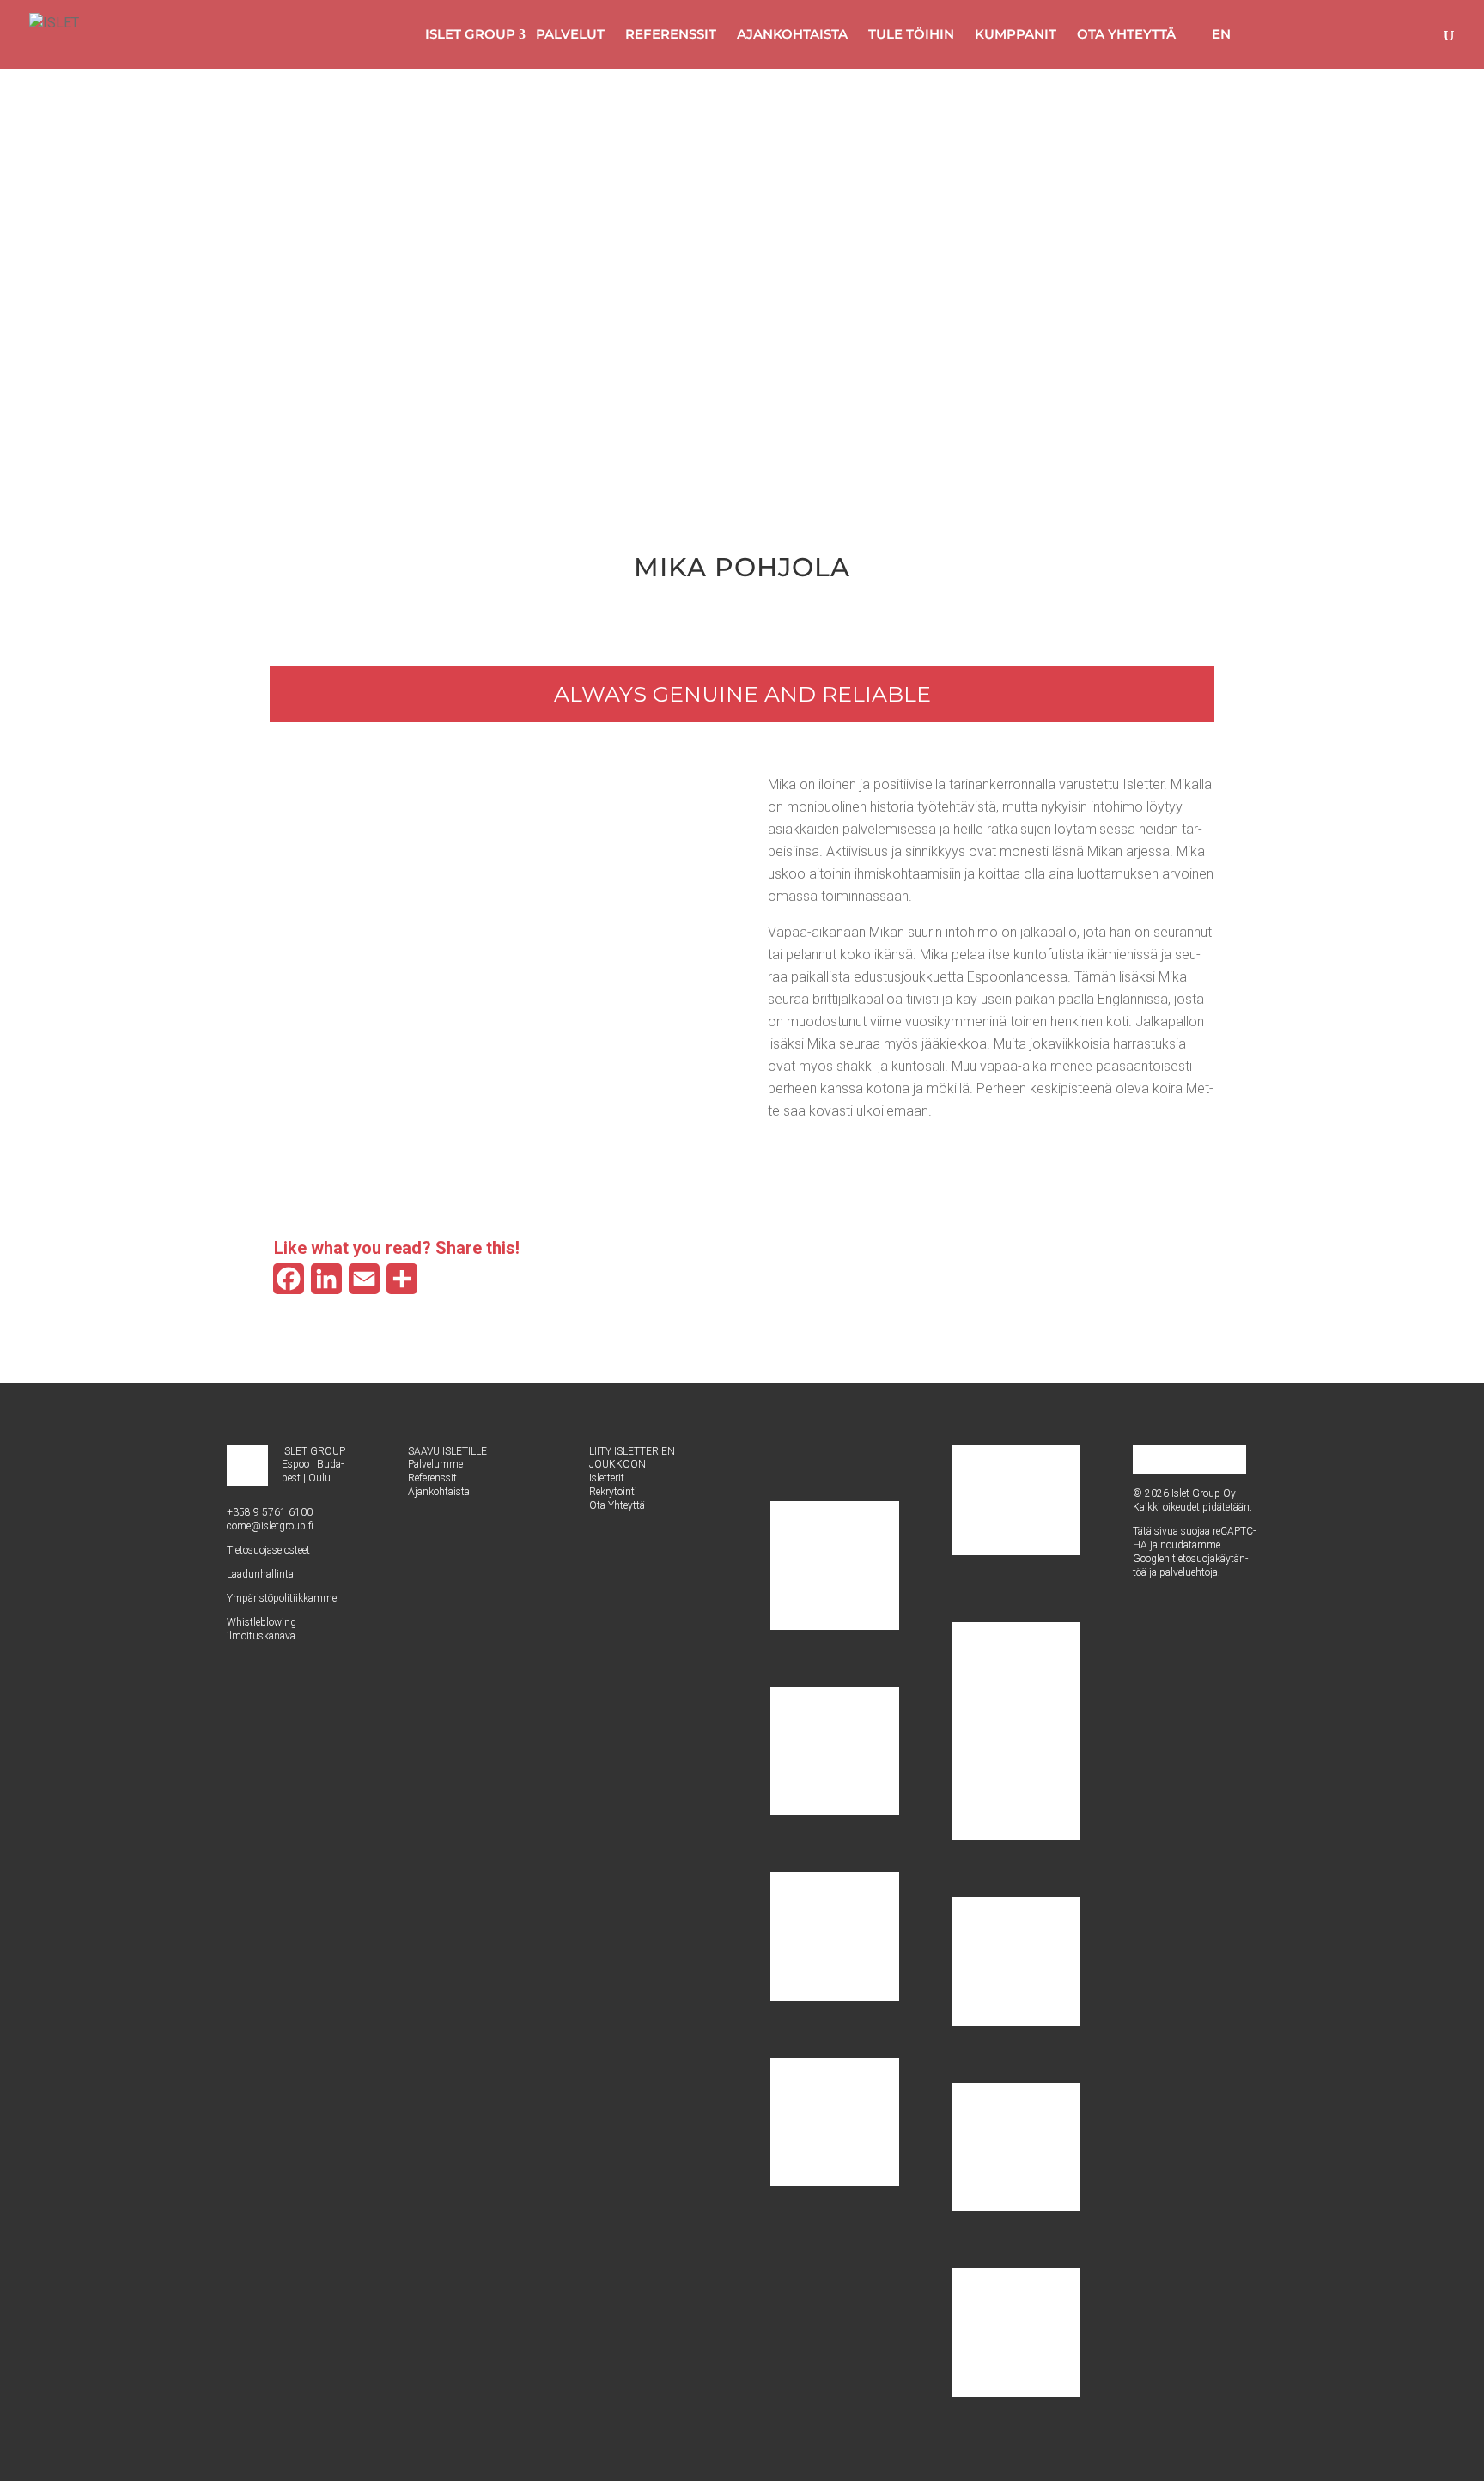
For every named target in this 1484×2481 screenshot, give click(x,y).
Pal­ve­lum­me (435, 1464)
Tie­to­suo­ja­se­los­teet (268, 1550)
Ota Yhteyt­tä (617, 1505)
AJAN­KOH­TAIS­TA (792, 34)
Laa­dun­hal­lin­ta (260, 1574)
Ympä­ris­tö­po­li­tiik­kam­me (282, 1598)
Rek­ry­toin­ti (613, 1492)
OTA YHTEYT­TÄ (1126, 34)
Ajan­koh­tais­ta (439, 1492)
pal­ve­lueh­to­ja (1189, 1572)
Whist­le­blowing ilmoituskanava (262, 1629)
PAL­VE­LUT (570, 34)
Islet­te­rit (607, 1478)
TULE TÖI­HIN (911, 34)
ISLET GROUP (470, 34)
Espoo (295, 1464)
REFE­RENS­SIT (671, 34)
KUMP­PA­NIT (1016, 34)
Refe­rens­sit (432, 1478)
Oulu (319, 1478)
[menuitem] (1213, 34)
